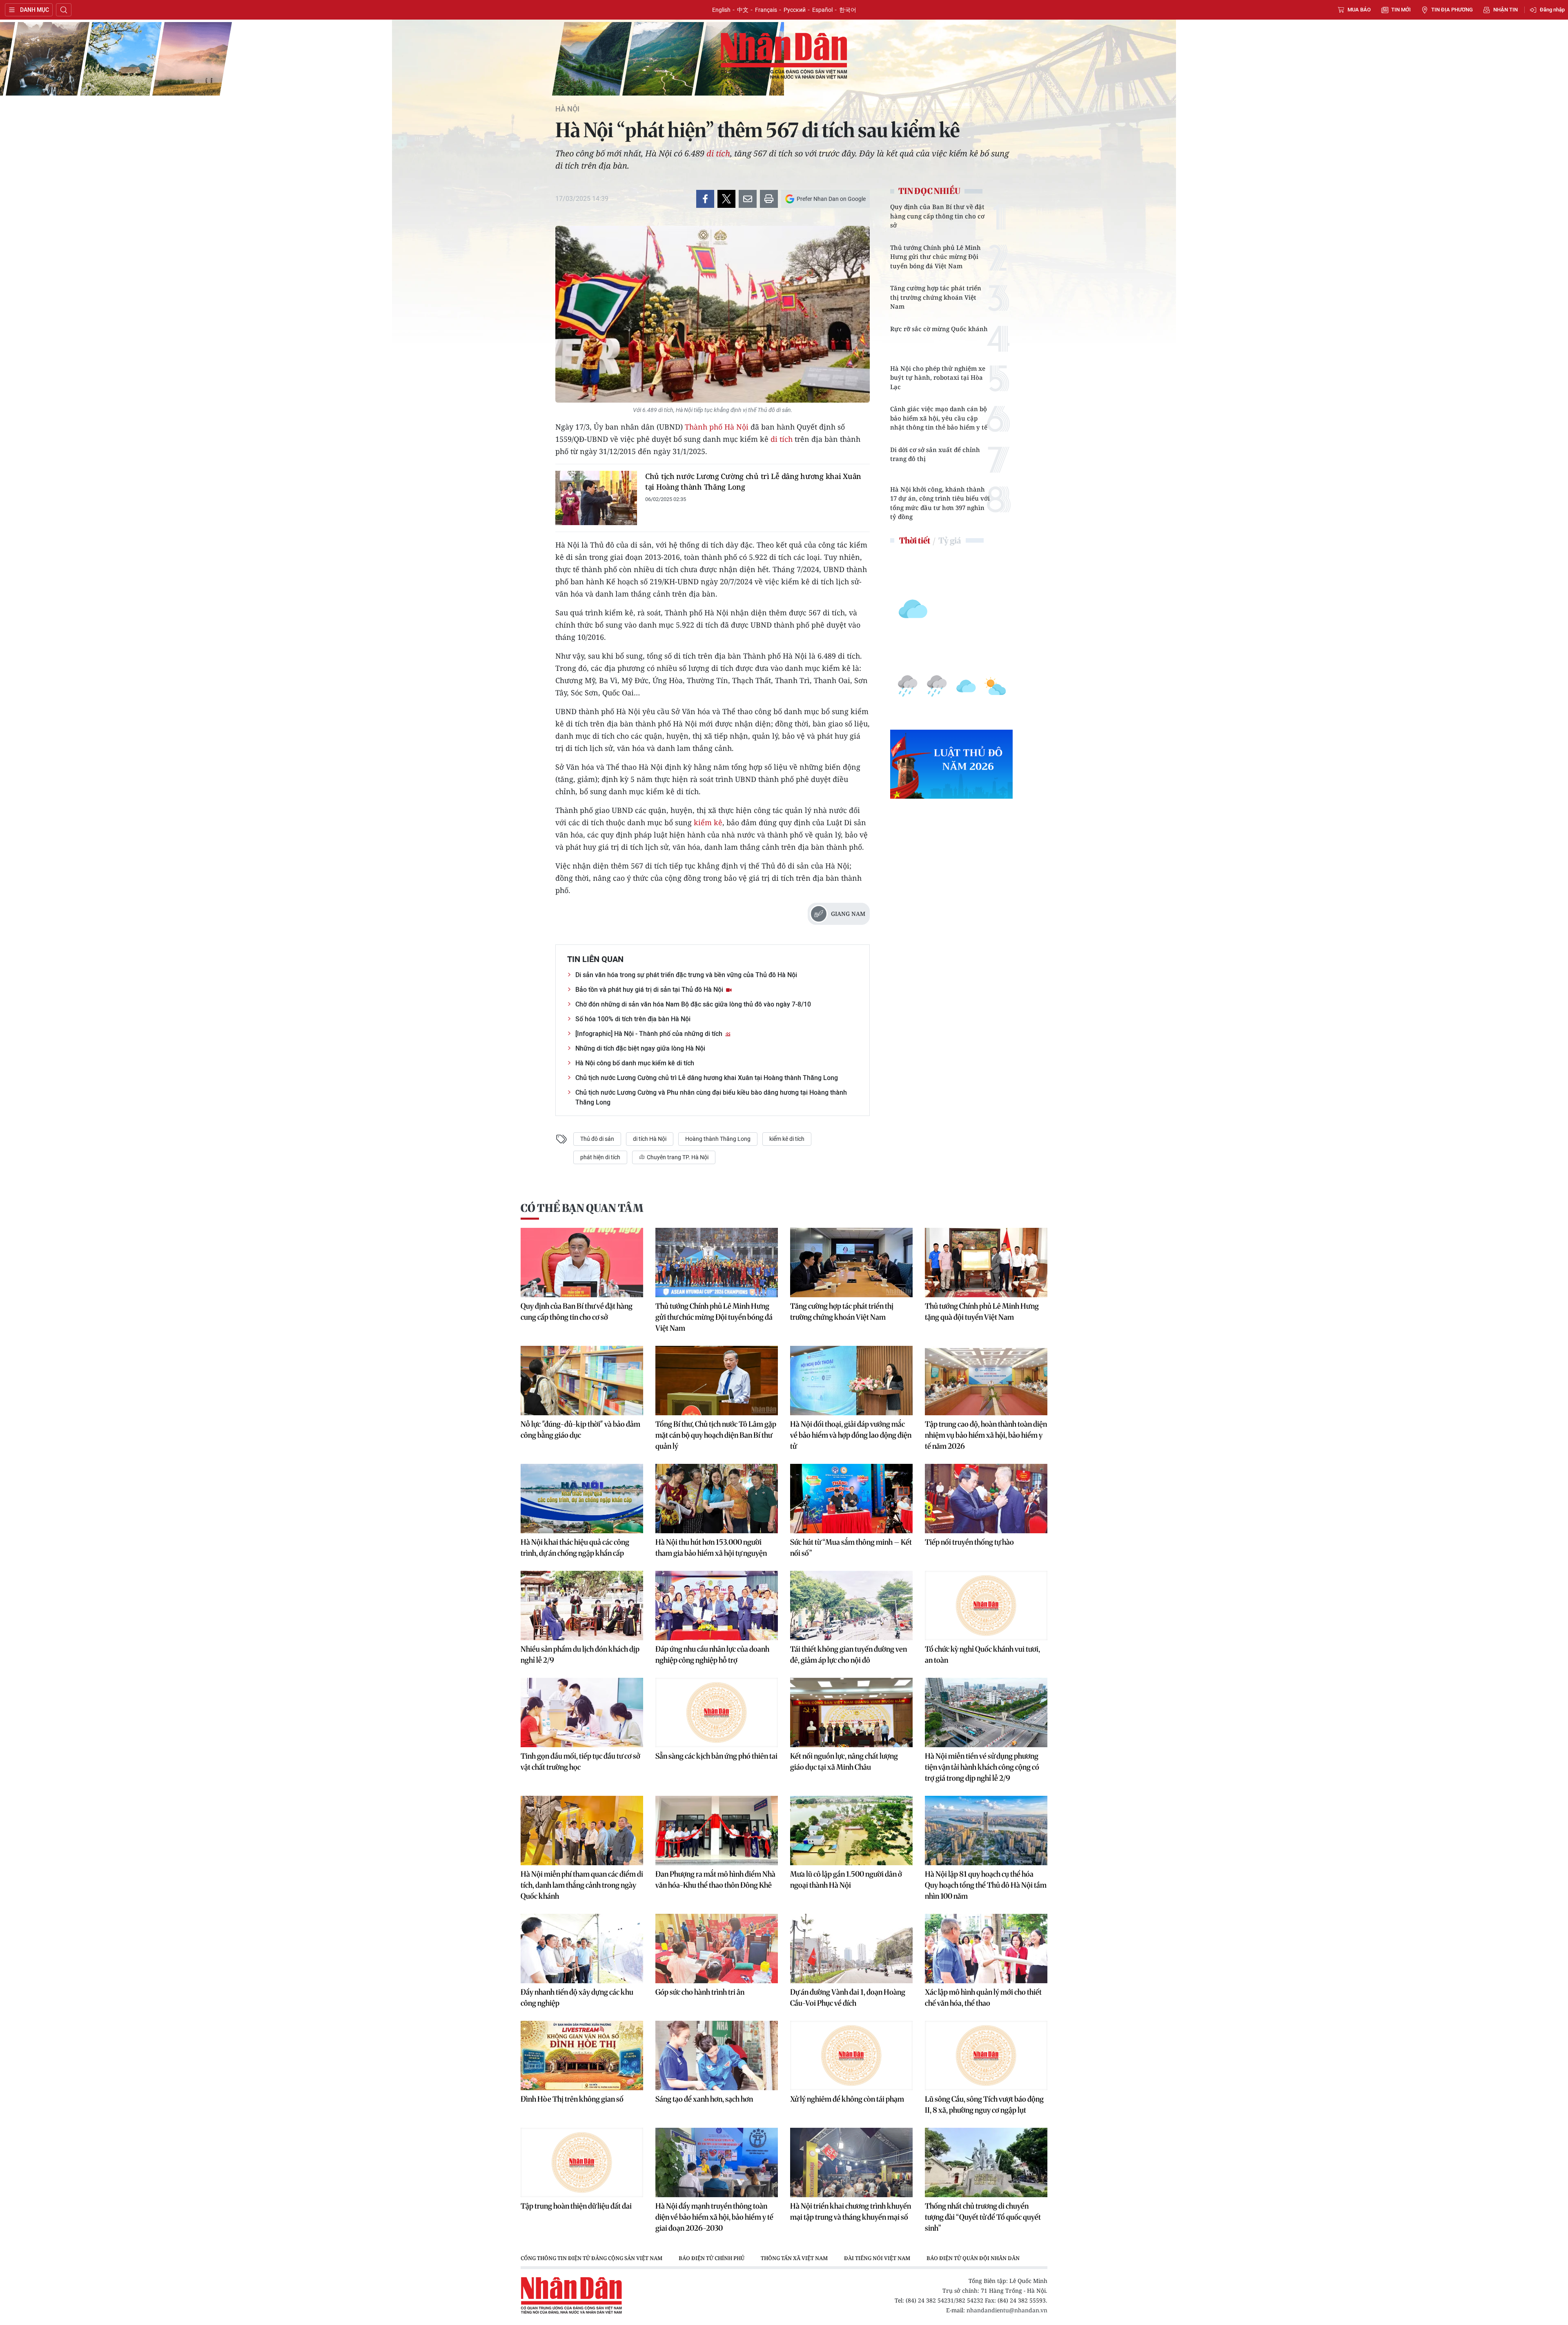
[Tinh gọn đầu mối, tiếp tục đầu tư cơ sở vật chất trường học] (582, 1713)
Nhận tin (1506, 10)
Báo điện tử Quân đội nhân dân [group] (973, 2258)
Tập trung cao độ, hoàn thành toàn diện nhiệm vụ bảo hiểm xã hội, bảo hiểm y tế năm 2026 (986, 1435)
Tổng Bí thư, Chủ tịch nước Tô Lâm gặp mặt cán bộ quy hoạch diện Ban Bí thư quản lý (716, 1435)
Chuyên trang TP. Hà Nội (677, 1157)
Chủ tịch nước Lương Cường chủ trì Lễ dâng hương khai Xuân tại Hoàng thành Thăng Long (753, 481)
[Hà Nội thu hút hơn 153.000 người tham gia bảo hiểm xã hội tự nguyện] (717, 1499)
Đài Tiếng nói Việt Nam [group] (877, 2258)
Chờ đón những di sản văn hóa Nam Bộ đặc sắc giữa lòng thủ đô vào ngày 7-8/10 (693, 1004)
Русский (795, 10)
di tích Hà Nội (650, 1139)
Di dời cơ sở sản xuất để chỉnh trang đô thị (935, 454)
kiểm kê (708, 822)
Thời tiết (915, 540)
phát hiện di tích (600, 1157)
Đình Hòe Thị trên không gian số (572, 2099)
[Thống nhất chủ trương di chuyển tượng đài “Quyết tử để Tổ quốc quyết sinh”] (986, 2162)
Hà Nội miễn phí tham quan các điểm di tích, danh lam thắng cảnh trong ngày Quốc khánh (582, 1885)
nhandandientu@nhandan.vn (1007, 2310)
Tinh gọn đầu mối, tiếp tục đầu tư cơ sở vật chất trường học (580, 1762)
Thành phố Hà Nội (717, 427)
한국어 (848, 10)
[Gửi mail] (748, 199)
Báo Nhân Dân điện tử (784, 56)
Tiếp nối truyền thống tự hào (969, 1542)
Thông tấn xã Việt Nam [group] (794, 2258)
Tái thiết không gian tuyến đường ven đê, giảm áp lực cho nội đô (849, 1655)
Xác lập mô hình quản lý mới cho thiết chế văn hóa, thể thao (983, 1998)
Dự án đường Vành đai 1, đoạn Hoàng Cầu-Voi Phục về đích (848, 1998)
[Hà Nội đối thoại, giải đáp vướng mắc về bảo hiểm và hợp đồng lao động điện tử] (851, 1381)
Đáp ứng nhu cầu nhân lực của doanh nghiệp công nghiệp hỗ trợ (712, 1655)
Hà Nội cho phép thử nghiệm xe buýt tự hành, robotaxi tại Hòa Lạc (938, 377)
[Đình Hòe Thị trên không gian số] (582, 2056)
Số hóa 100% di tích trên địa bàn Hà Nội (633, 1019)
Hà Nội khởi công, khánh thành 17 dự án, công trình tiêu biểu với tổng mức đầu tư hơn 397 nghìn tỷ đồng (940, 503)
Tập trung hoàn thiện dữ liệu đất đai (576, 2206)
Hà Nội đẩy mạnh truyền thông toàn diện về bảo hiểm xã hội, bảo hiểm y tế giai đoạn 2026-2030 (714, 2217)
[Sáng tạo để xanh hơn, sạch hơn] (717, 2056)
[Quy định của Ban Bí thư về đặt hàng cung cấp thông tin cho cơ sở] (582, 1263)
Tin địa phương (1452, 10)
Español (822, 10)
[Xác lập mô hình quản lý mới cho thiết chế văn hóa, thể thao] (986, 1949)
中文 (743, 10)
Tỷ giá (950, 540)
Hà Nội (567, 109)
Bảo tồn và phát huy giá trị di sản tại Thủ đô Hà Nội (650, 990)
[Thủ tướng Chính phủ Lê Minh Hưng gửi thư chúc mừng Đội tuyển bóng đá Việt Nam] (717, 1263)
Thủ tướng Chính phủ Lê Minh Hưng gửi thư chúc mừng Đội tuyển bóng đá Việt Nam (935, 257)
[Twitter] (726, 199)
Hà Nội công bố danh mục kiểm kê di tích (635, 1063)
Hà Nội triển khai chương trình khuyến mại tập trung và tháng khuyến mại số (851, 2211)
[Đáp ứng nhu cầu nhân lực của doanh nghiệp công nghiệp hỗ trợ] (717, 1606)
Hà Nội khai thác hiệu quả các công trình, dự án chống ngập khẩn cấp (575, 1548)
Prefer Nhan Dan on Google (831, 199)
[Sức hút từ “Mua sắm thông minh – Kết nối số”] (851, 1499)
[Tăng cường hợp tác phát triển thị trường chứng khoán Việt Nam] (851, 1263)
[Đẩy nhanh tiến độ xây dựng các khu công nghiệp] (582, 1949)
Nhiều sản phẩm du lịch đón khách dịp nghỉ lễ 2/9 (580, 1655)
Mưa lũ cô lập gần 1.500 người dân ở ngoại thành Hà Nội (846, 1880)
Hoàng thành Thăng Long (718, 1139)
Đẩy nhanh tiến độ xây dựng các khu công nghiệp (577, 1998)
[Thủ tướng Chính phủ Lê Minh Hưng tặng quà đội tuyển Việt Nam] (986, 1263)
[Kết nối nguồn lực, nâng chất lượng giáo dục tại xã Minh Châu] (851, 1713)
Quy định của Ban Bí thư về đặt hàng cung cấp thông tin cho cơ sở (937, 216)
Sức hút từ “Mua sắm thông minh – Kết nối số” (851, 1548)
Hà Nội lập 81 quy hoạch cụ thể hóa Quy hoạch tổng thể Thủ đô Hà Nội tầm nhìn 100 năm (986, 1885)
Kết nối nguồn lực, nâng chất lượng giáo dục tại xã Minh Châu (844, 1762)
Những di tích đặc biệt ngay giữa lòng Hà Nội (640, 1048)
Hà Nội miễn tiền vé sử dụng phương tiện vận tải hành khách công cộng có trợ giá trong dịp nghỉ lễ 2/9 (982, 1767)
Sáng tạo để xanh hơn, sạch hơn (704, 2099)
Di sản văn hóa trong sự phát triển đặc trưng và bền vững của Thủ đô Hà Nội (686, 975)
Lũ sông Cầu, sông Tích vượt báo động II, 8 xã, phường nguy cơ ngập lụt (984, 2105)
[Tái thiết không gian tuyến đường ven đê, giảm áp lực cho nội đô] (851, 1606)
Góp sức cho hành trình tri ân (700, 1992)
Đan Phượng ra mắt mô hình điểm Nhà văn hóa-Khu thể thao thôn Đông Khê (715, 1880)
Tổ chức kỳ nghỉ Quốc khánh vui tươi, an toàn (982, 1655)
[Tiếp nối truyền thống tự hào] (986, 1499)
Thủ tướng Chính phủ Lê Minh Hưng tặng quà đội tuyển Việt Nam (982, 1312)
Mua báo (1359, 10)
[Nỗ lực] (582, 1381)
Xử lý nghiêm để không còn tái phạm (847, 2099)
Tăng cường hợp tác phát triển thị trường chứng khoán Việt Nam (936, 297)
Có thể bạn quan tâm (582, 1208)
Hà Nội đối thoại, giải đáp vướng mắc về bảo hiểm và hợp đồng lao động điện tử (851, 1435)
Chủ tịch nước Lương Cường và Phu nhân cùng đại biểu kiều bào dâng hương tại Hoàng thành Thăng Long (711, 1097)
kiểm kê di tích (787, 1139)
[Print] (769, 199)
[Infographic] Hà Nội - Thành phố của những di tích (650, 1034)
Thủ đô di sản (597, 1139)
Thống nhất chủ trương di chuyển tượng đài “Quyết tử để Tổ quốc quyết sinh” (983, 2217)
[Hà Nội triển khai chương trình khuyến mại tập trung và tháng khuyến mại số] (851, 2162)
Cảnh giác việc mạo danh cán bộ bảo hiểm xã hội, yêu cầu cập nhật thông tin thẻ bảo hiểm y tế (939, 418)
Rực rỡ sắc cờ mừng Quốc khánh (939, 329)
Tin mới (1401, 10)
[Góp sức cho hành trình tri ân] (717, 1949)
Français (766, 10)
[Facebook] (705, 199)
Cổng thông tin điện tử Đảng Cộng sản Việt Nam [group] (591, 2258)
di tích (718, 153)
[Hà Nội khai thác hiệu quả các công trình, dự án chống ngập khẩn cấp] (582, 1499)
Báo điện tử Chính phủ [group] (712, 2258)
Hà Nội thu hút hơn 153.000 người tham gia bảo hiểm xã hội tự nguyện (711, 1548)
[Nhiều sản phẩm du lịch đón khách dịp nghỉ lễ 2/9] (582, 1606)
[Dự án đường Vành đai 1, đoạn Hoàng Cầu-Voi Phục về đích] (851, 1949)
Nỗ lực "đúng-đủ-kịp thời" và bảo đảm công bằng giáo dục (580, 1430)
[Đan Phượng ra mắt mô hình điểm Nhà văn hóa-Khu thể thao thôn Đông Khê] (717, 1831)
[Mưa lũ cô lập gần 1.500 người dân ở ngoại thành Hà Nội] (851, 1831)
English (721, 10)
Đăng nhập (1552, 10)
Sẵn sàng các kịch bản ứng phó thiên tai (716, 1756)
